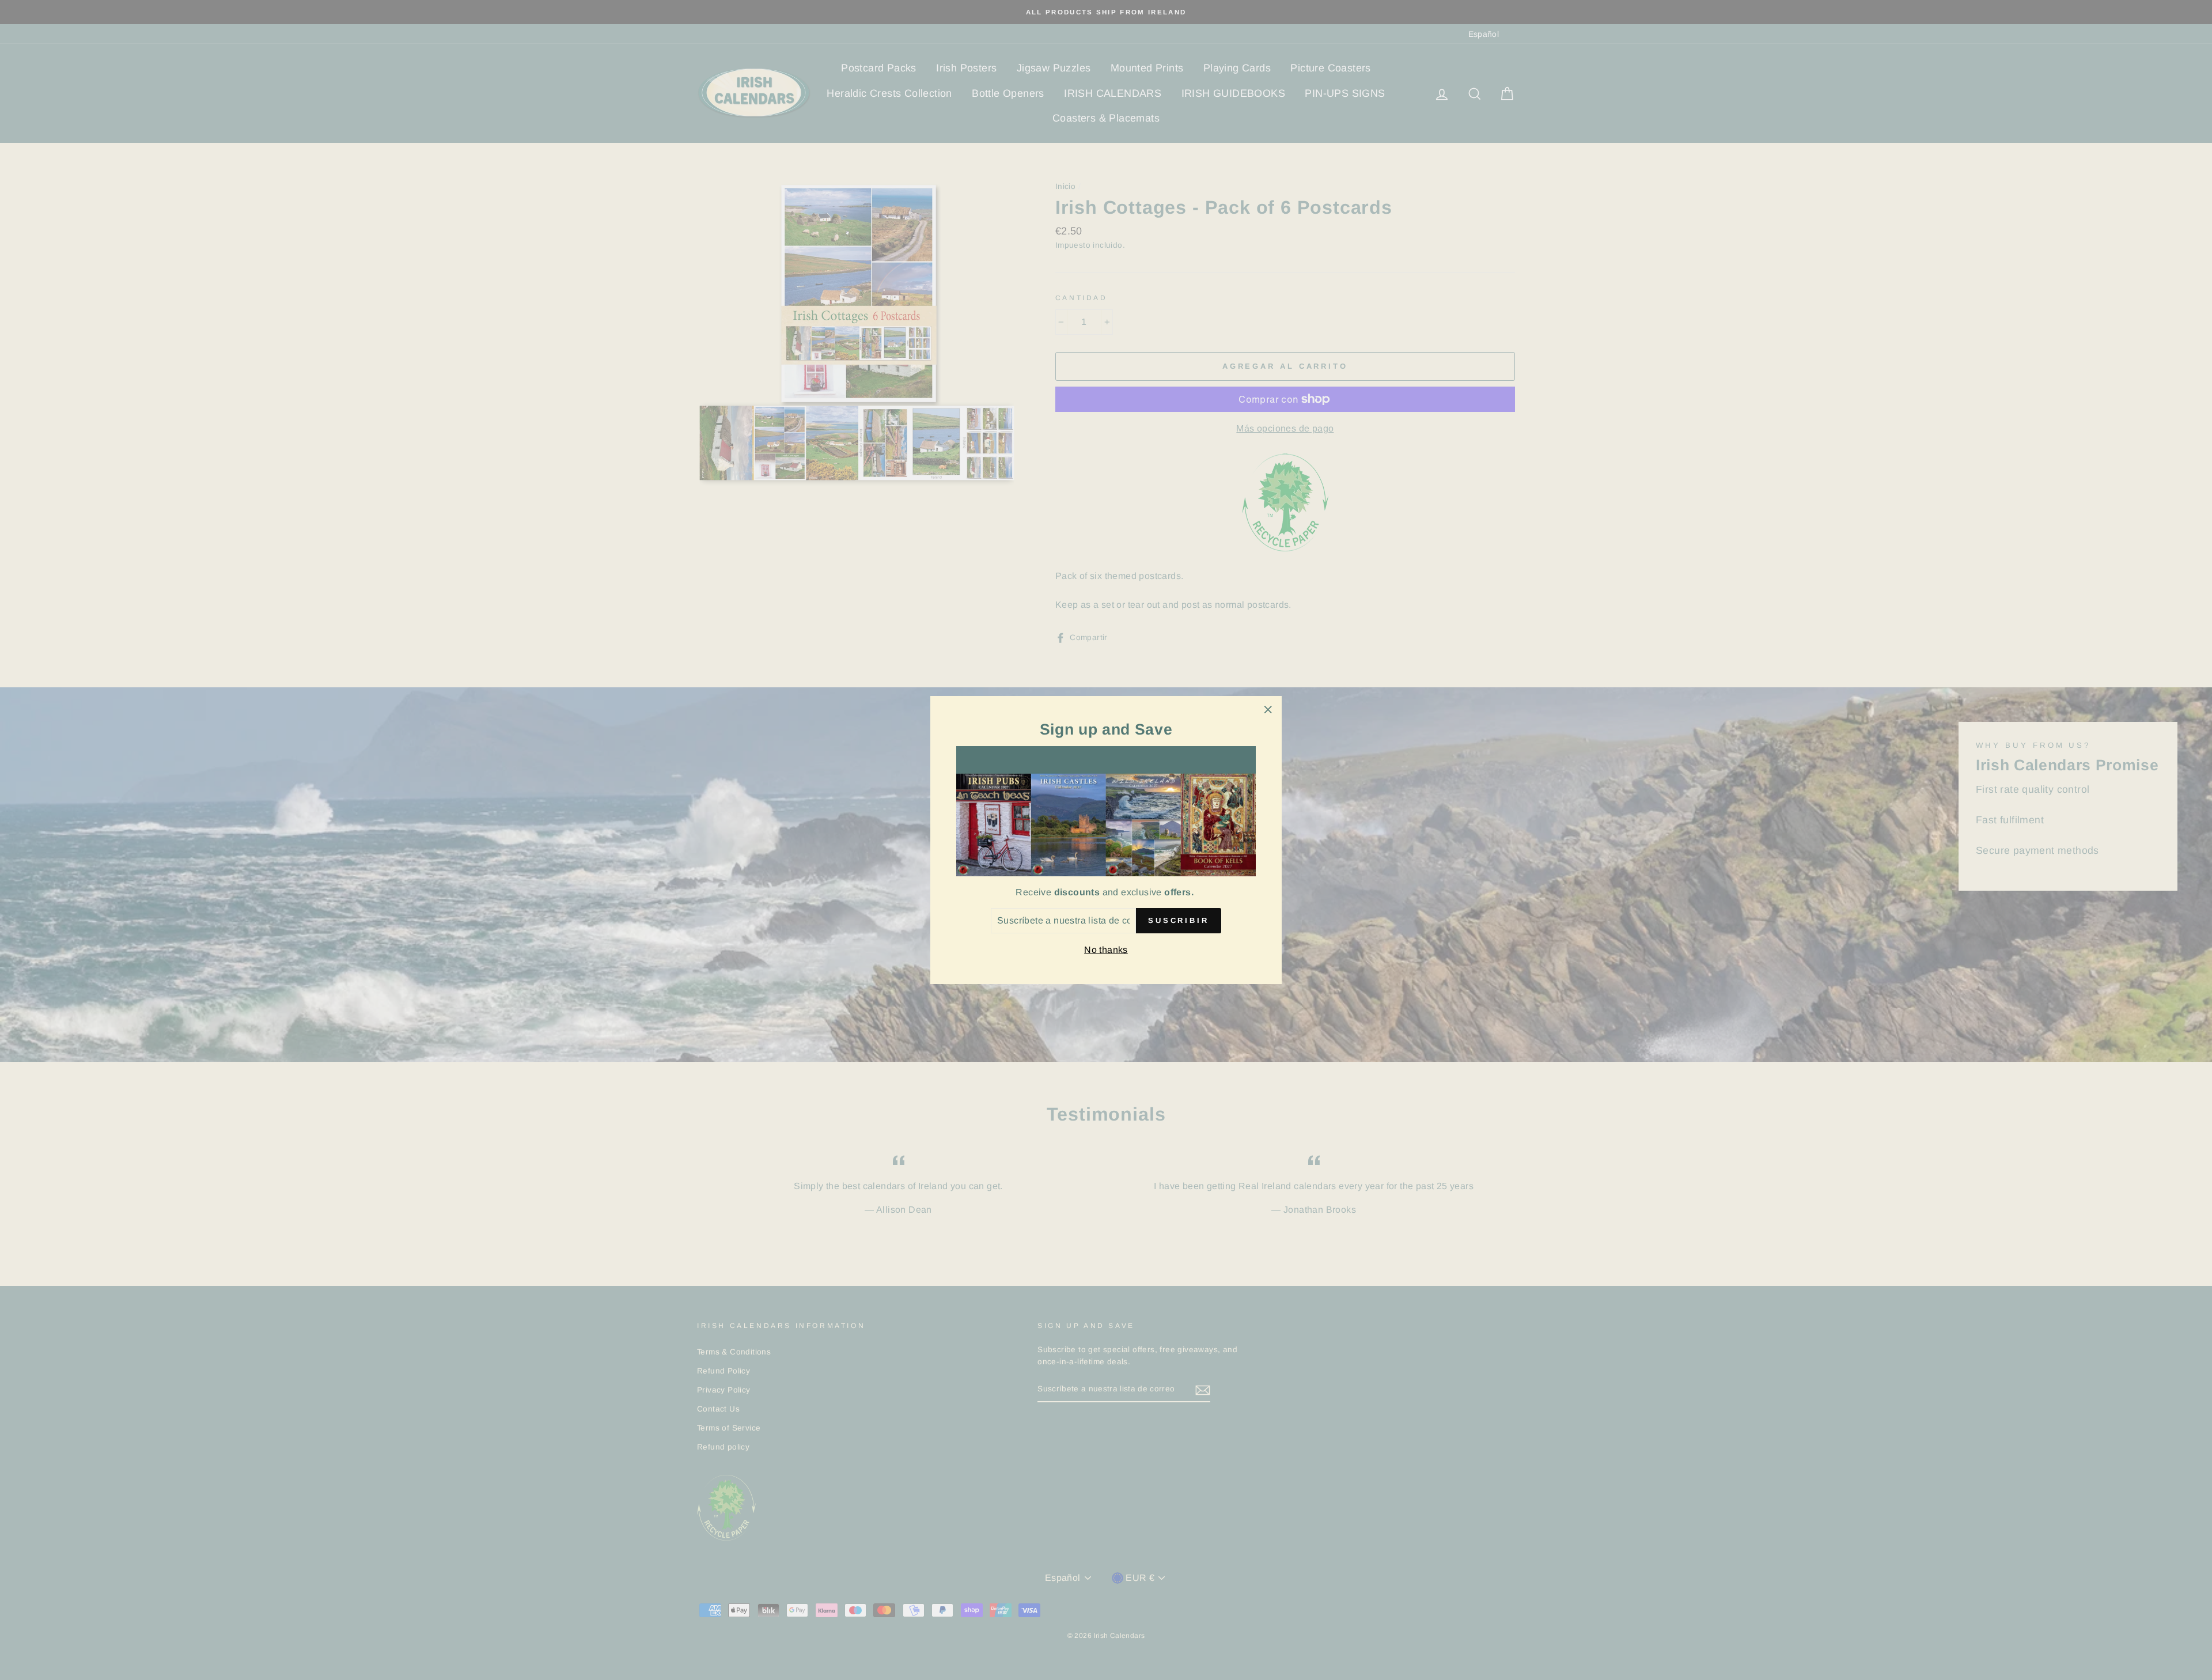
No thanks (1106, 950)
